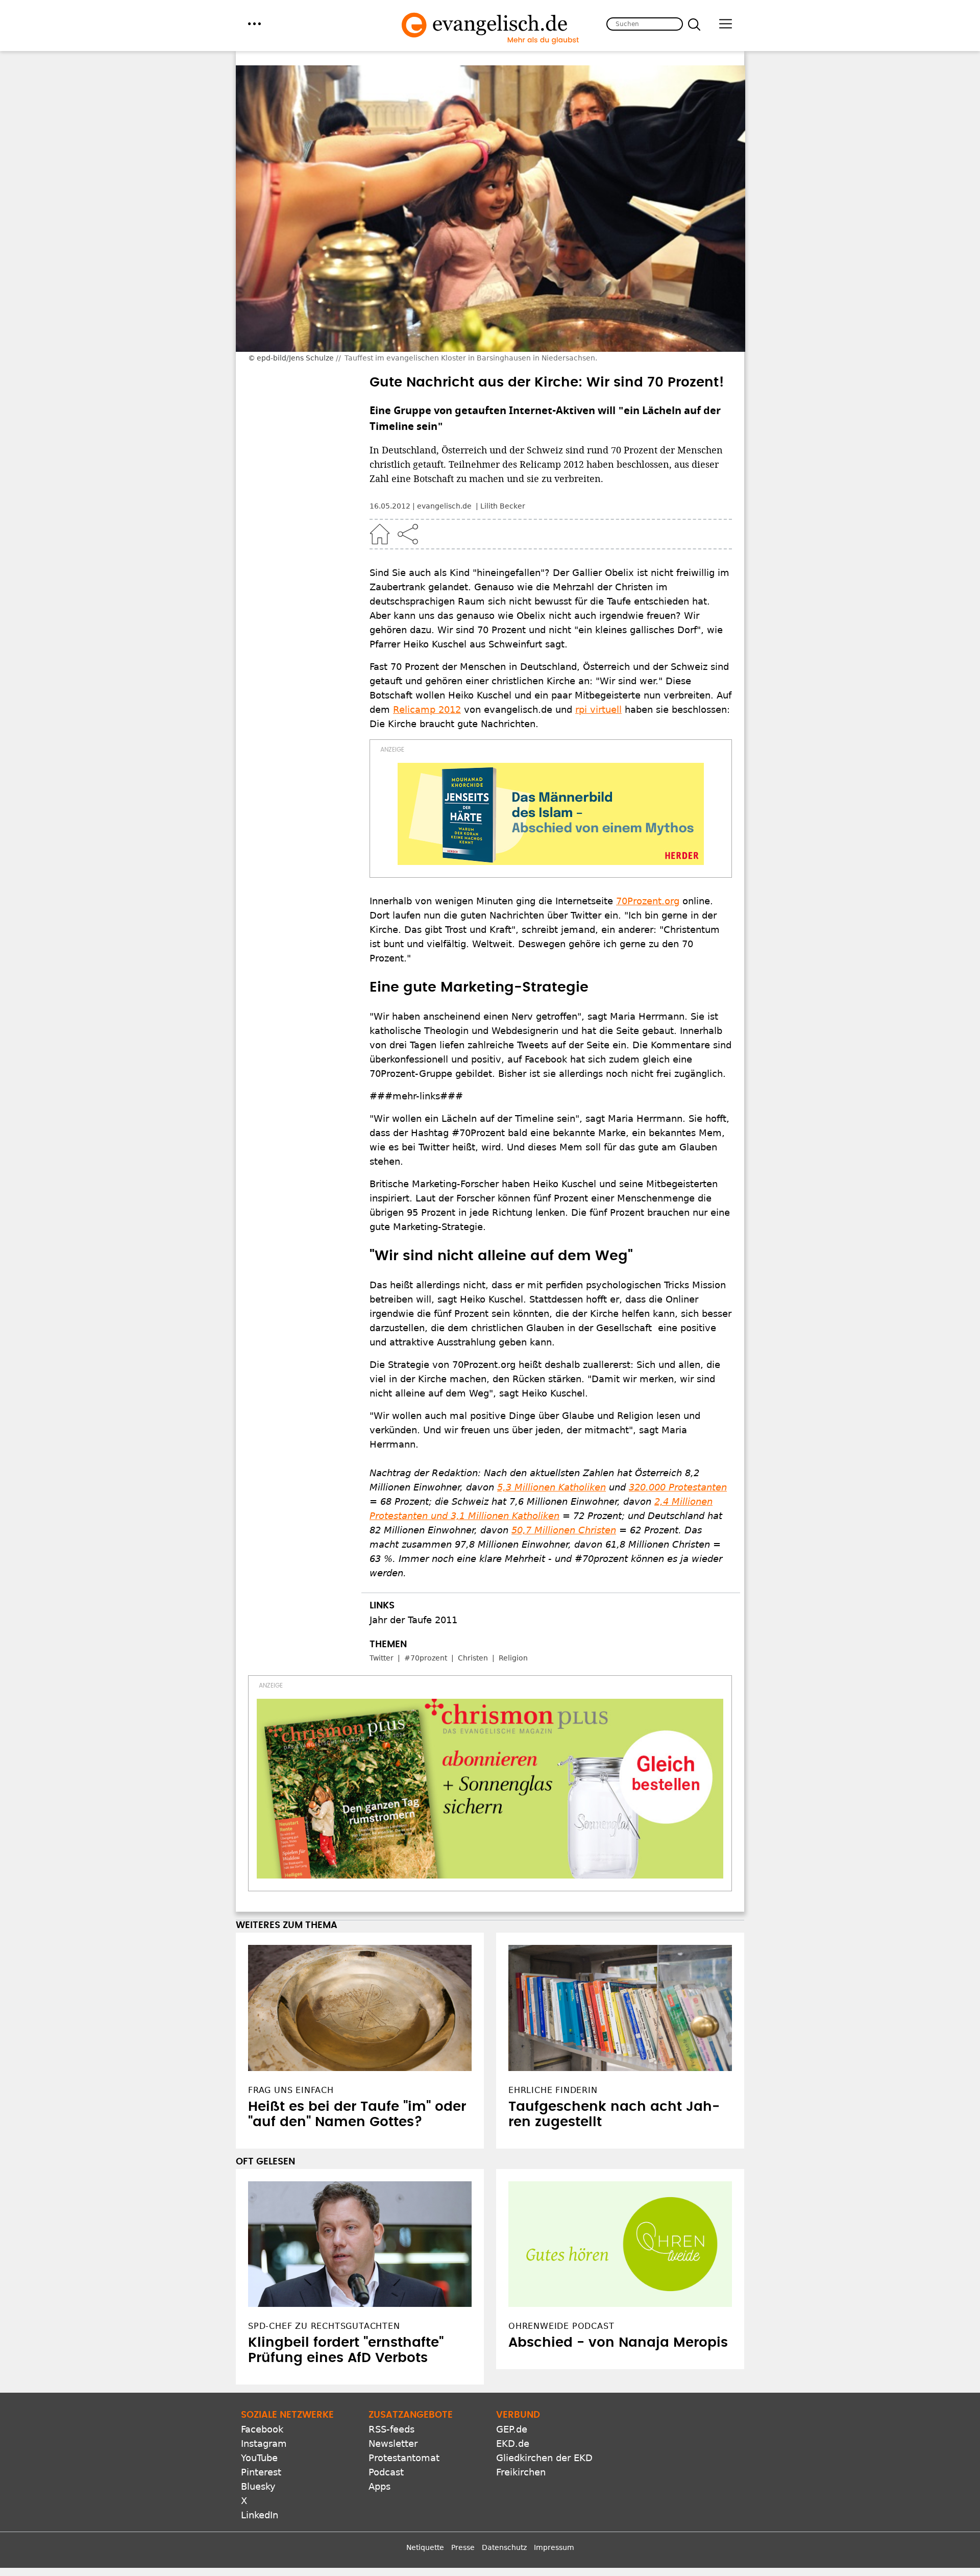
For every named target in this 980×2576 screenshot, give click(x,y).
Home (380, 534)
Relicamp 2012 (427, 709)
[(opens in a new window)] (551, 814)
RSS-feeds (391, 2429)
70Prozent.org (648, 901)
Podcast (386, 2472)
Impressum (554, 2547)
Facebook (262, 2429)
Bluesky (258, 2486)
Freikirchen (521, 2472)
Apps (379, 2486)
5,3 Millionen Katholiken (552, 1487)
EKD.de (513, 2443)
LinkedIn (260, 2515)
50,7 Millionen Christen (564, 1530)
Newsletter (393, 2443)
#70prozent (426, 1658)
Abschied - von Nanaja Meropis (618, 2343)
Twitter (382, 1658)
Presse (463, 2547)
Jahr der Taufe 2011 (413, 1620)
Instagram (264, 2443)
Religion (513, 1658)
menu (254, 24)
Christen (473, 1658)
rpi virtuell (598, 709)
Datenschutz (504, 2547)
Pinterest (261, 2472)
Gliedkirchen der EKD (544, 2458)
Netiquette (425, 2547)
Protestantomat (404, 2458)
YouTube (259, 2458)
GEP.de (512, 2429)
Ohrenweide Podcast (561, 2326)
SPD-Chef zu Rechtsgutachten (324, 2326)
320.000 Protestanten (678, 1487)
